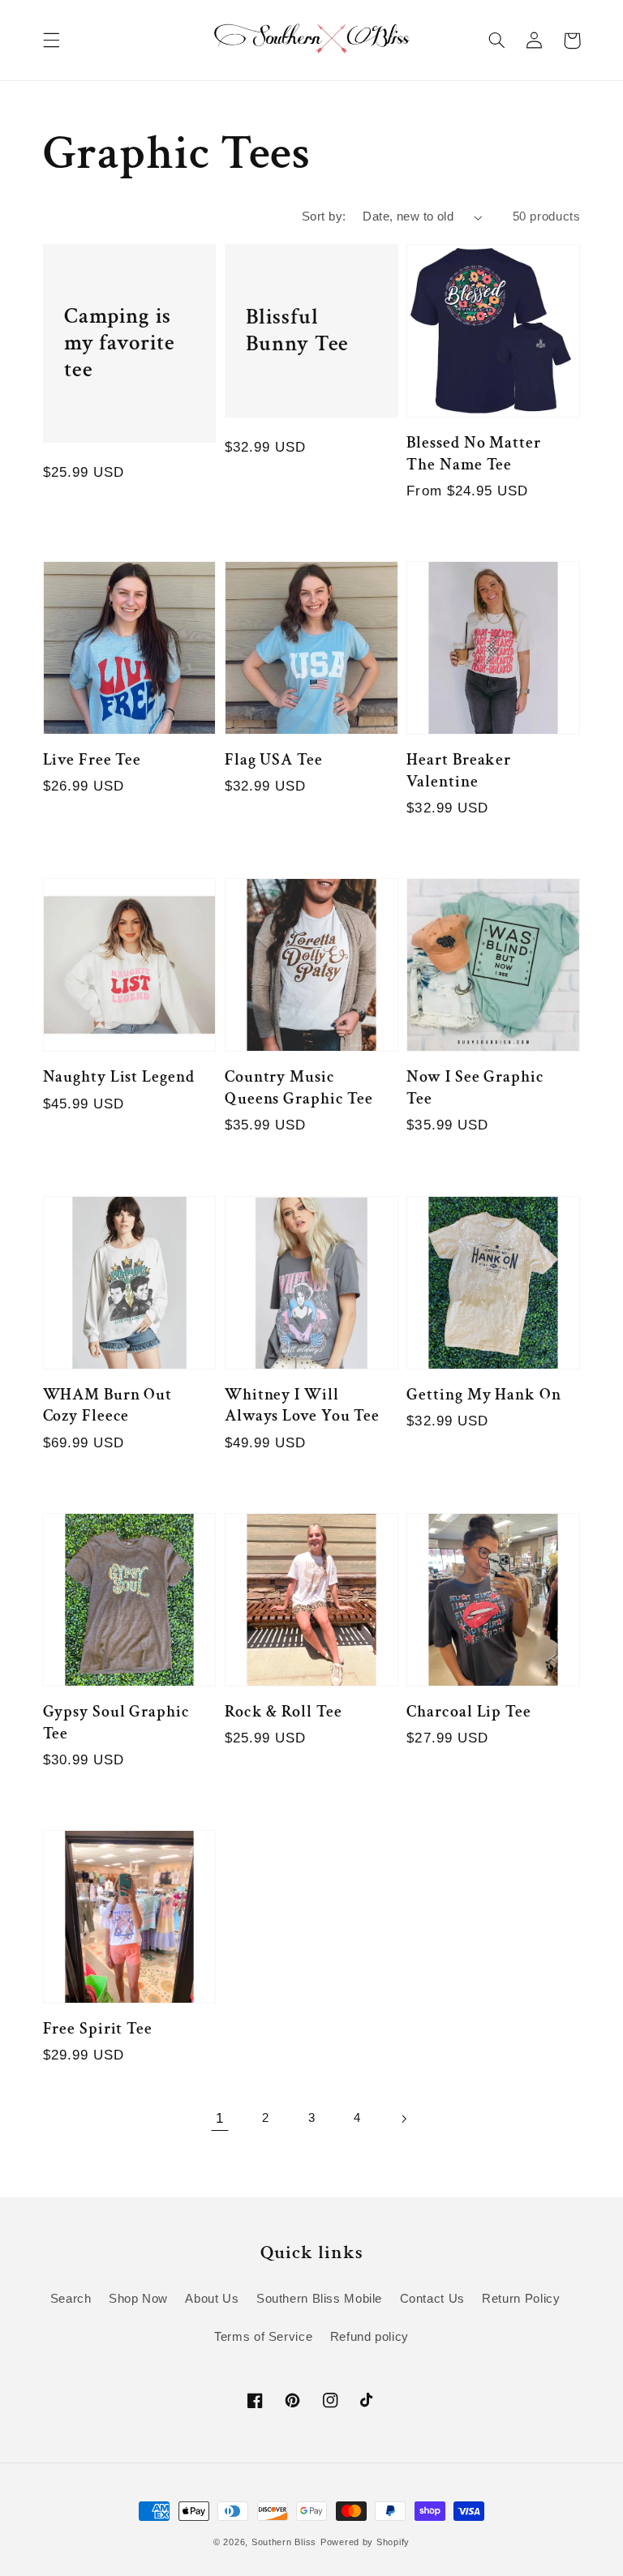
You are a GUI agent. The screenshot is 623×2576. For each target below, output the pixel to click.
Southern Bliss (284, 2542)
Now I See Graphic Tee (475, 1088)
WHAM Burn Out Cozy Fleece (108, 1406)
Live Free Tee (92, 760)
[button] (51, 41)
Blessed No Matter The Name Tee (473, 454)
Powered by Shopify (365, 2542)
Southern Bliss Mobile (319, 2299)
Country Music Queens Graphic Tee (299, 1088)
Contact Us (432, 2299)
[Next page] (403, 2119)
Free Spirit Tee (98, 2029)
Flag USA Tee (274, 760)
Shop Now (138, 2299)
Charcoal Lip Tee (468, 1712)
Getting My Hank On (483, 1395)
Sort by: (324, 216)
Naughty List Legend (119, 1077)
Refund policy (370, 2337)
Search (71, 2299)
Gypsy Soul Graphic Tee (116, 1723)
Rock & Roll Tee (284, 1712)
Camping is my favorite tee (120, 343)
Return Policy (521, 2299)
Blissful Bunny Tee (297, 330)
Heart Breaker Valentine (459, 771)
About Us (212, 2299)
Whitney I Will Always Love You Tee (302, 1406)
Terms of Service (263, 2337)
